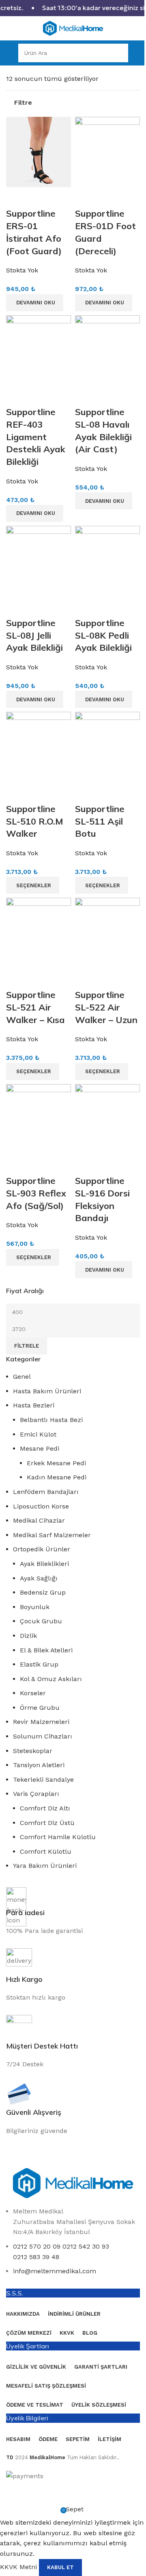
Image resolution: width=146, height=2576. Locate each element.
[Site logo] (73, 28)
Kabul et (60, 2567)
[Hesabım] (135, 53)
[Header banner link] (73, 8)
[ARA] (119, 53)
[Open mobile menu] (11, 53)
